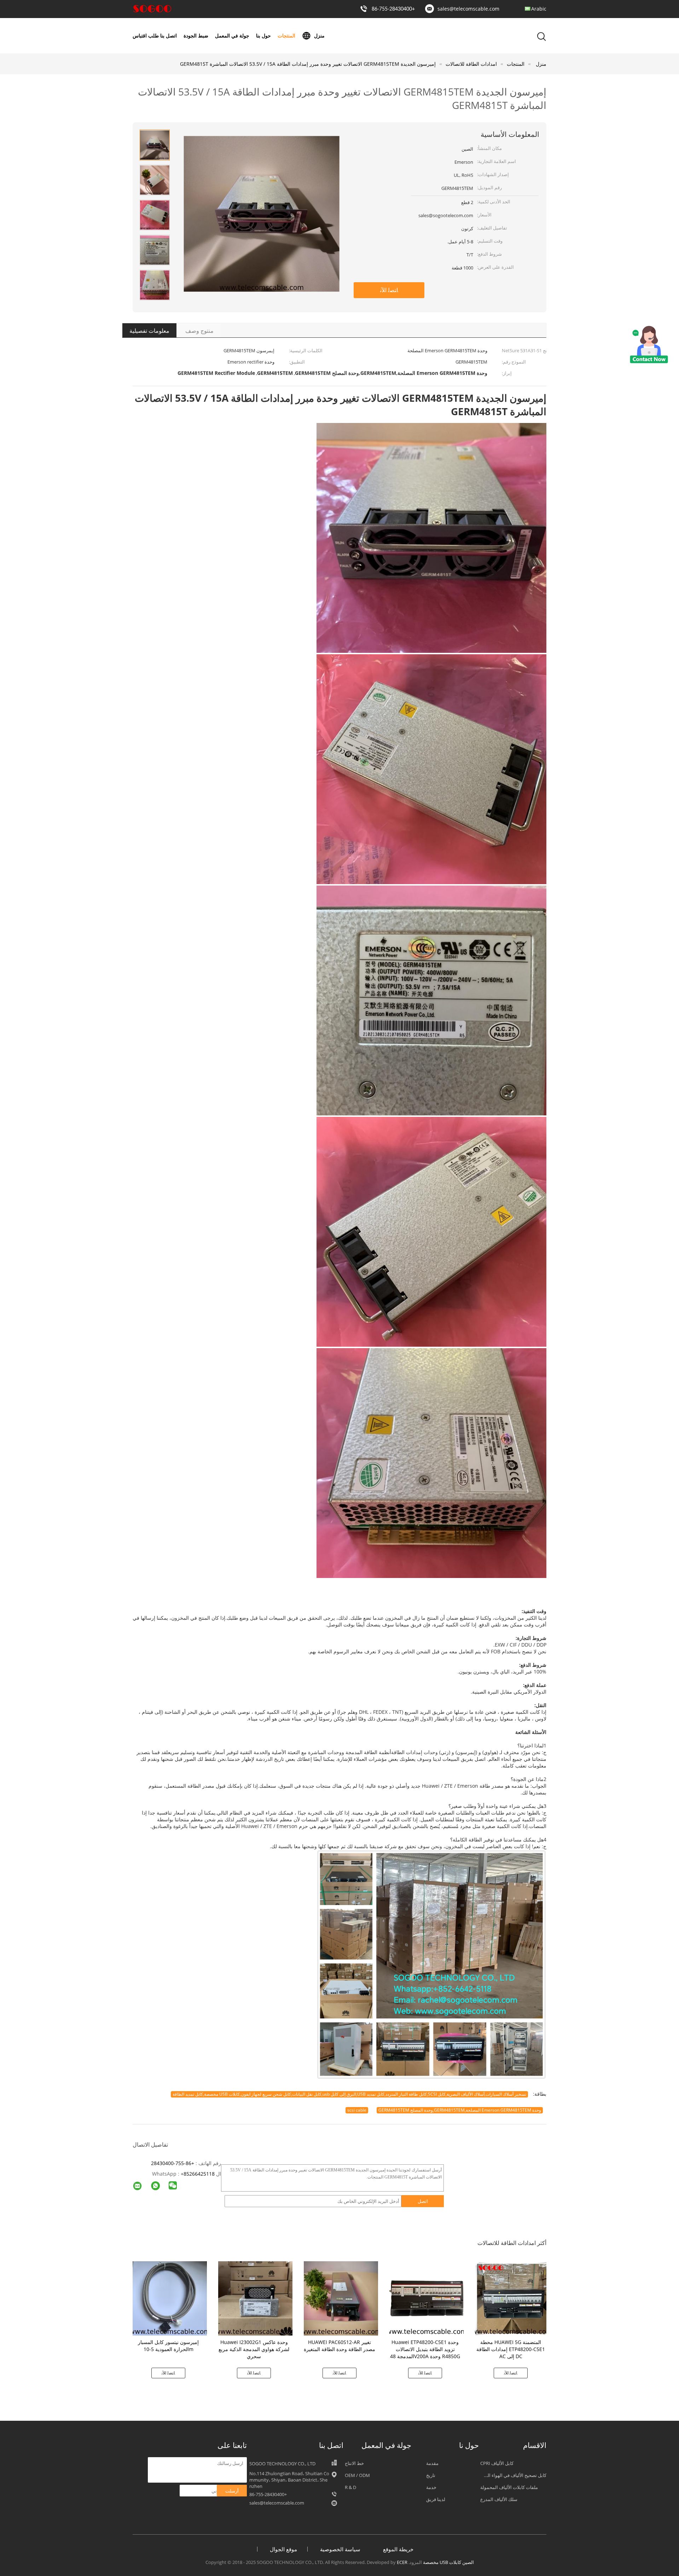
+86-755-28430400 (393, 9)
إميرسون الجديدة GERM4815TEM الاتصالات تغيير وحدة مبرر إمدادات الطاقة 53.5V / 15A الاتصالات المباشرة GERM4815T (308, 64)
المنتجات (286, 36)
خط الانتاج (354, 2463)
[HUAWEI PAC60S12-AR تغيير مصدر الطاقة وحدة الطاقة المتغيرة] (341, 2298)
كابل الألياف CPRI (497, 2463)
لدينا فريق (436, 2499)
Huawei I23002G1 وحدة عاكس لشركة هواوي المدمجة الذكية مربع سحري (254, 2349)
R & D (350, 2487)
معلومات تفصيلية (149, 331)
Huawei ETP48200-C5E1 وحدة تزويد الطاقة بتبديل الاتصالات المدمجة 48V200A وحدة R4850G (425, 2349)
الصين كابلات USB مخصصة (448, 2562)
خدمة (431, 2487)
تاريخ (431, 2475)
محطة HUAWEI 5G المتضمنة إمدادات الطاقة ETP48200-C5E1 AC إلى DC (511, 2349)
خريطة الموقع (398, 2549)
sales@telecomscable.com (468, 9)
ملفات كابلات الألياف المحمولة (509, 2487)
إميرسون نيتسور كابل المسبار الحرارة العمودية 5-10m (168, 2346)
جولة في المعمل (232, 36)
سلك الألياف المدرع (499, 2499)
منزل (319, 36)
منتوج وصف (199, 331)
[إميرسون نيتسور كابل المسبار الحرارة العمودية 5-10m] (170, 2298)
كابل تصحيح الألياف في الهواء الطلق (512, 2475)
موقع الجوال (283, 2549)
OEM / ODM (357, 2475)
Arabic (539, 9)
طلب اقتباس (146, 36)
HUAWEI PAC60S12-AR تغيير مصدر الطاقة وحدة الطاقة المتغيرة (339, 2346)
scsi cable (357, 2110)
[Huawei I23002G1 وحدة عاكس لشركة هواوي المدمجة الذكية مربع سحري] (255, 2298)
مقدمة (432, 2463)
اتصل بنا (169, 36)
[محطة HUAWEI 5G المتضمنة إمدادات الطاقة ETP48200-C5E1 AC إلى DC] (512, 2298)
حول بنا (263, 36)
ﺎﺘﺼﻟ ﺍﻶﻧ (389, 290)
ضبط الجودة (196, 36)
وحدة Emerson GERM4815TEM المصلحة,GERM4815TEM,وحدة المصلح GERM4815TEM (460, 2110)
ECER (402, 2562)
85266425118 (199, 2174)
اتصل (423, 2201)
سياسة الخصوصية (340, 2549)
